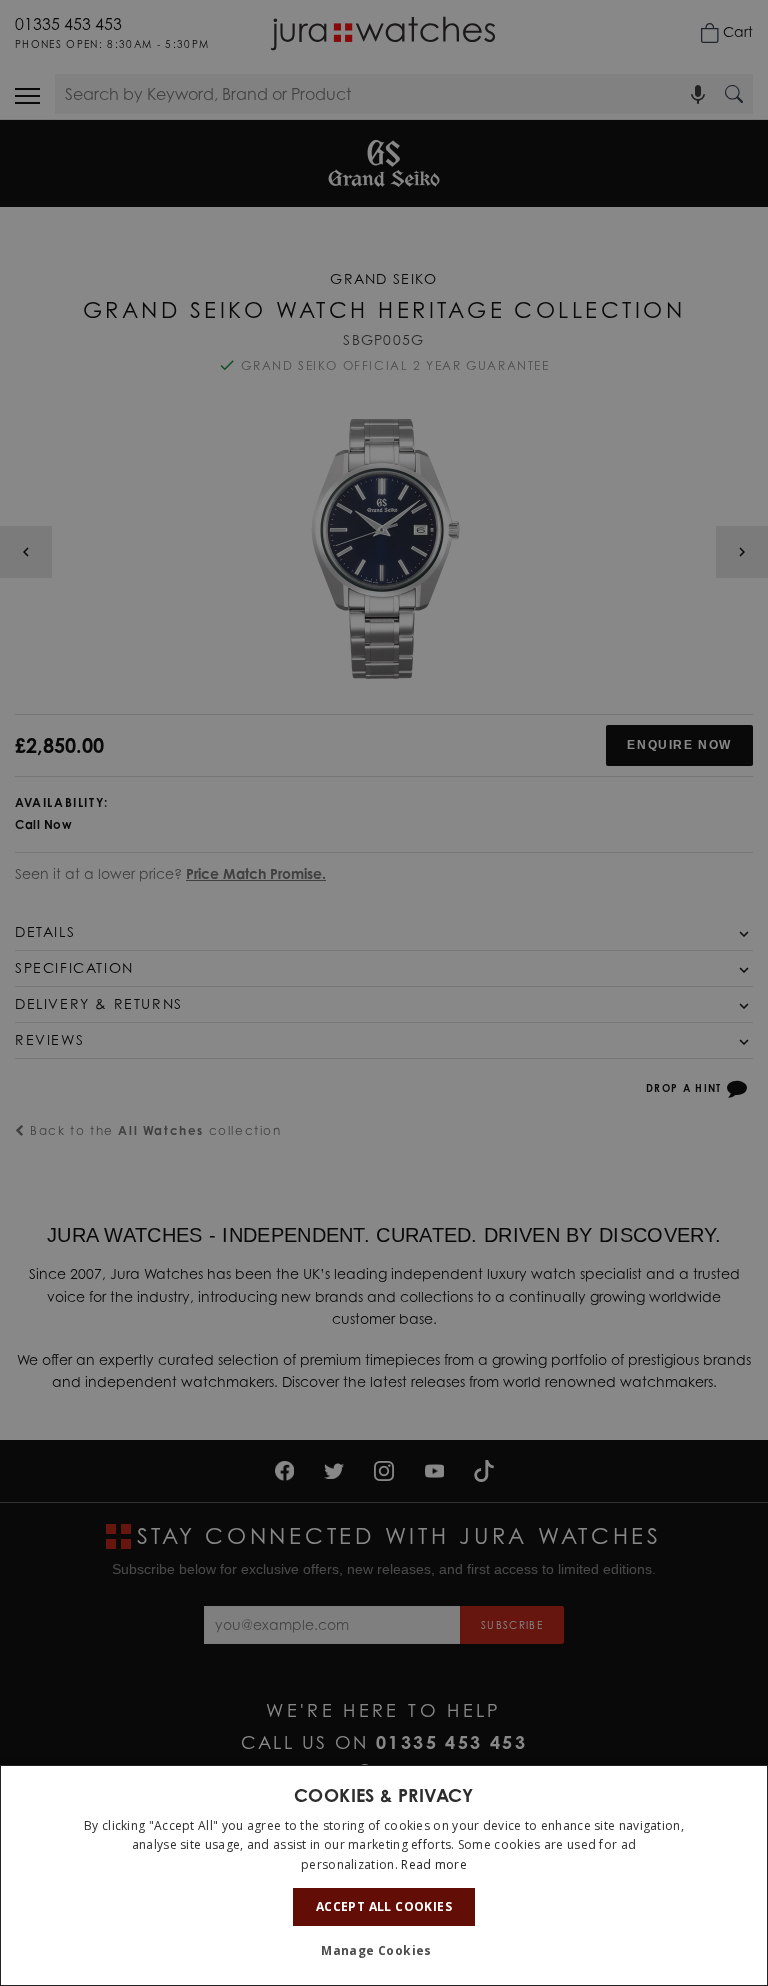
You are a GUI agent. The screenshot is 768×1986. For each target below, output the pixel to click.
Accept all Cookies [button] (384, 1906)
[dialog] (384, 1875)
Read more (434, 1864)
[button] (384, 1951)
